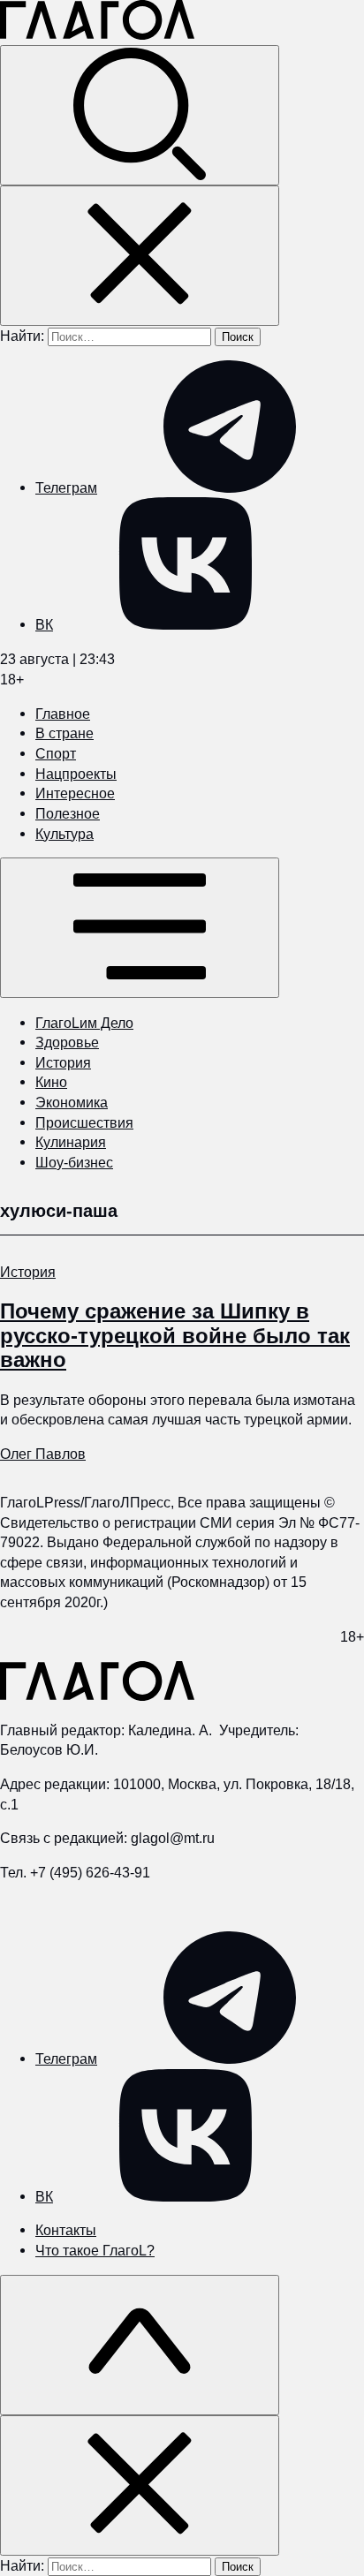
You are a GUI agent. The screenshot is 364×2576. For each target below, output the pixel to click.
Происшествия (84, 1122)
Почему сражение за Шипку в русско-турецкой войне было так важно (175, 1335)
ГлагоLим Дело (84, 1023)
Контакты (66, 2230)
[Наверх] (140, 2345)
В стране (64, 733)
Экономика (72, 1102)
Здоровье (67, 1042)
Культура (64, 834)
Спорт (56, 753)
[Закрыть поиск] (140, 256)
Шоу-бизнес (74, 1162)
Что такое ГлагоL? (95, 2250)
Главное (63, 714)
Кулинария (71, 1142)
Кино (51, 1082)
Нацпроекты (76, 774)
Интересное (75, 793)
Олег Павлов (43, 1454)
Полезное (68, 813)
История (63, 1062)
